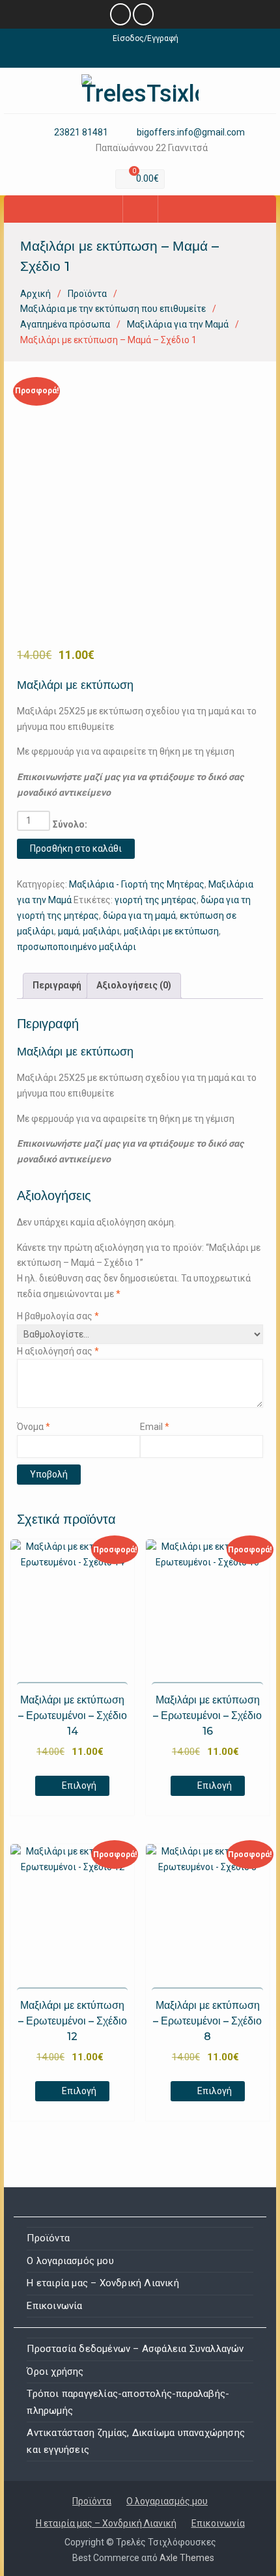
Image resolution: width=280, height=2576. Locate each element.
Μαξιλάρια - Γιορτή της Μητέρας (137, 884)
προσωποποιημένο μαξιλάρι (77, 947)
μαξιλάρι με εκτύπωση (171, 931)
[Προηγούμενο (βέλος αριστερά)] (23, 1288)
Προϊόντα (87, 294)
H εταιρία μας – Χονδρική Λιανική (103, 2283)
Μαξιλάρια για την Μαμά (178, 324)
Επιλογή (79, 1785)
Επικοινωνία (54, 2306)
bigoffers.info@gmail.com (191, 133)
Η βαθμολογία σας (58, 1316)
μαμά (68, 931)
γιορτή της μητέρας (156, 900)
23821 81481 (81, 133)
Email (155, 1427)
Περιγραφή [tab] (57, 985)
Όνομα (34, 1427)
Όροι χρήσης (55, 2372)
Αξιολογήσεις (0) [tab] (134, 985)
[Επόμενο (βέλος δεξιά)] (257, 1288)
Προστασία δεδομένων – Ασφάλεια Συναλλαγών (135, 2349)
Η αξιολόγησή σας (58, 1351)
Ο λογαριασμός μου (70, 2261)
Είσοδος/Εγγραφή (146, 38)
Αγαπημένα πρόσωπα (65, 324)
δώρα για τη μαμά (139, 916)
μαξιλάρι (101, 931)
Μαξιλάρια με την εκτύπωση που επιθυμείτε (113, 309)
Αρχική (35, 294)
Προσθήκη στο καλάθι (76, 848)
